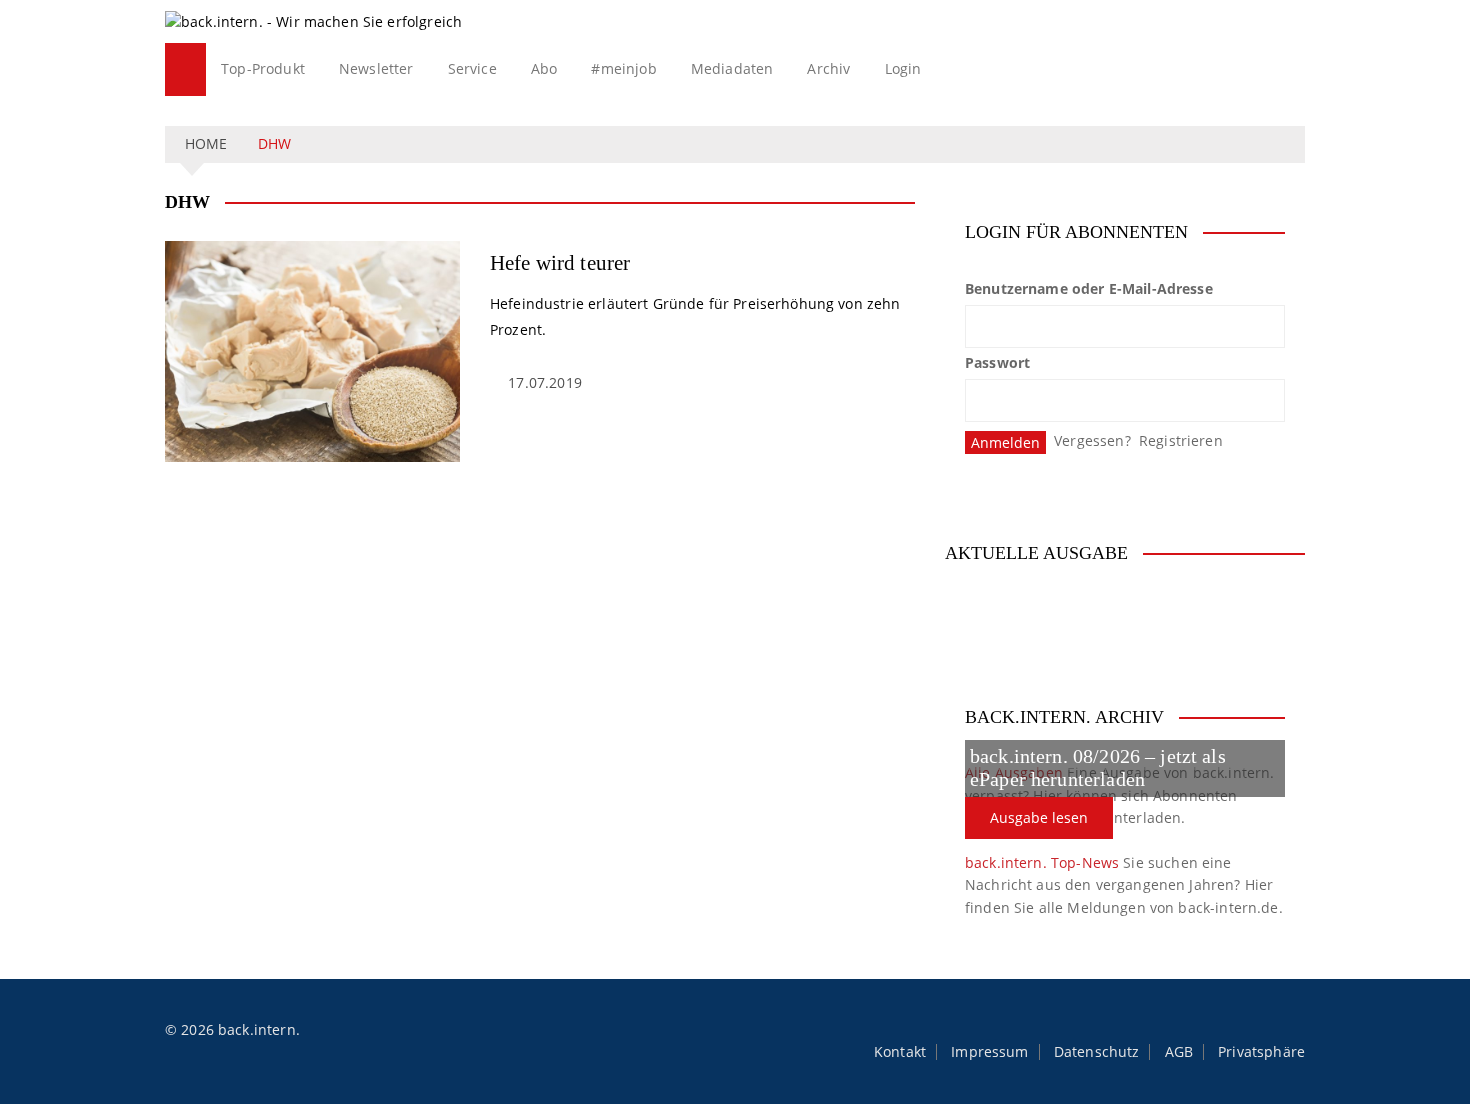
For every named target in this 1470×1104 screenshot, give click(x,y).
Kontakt (900, 1052)
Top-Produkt (263, 68)
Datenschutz (1097, 1052)
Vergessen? (1092, 440)
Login (903, 68)
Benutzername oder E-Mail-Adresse (1089, 288)
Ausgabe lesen (1039, 817)
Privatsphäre (1261, 1052)
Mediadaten (732, 68)
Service (472, 68)
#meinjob (623, 68)
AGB (1179, 1052)
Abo (544, 68)
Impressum (989, 1052)
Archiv (828, 68)
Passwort (997, 362)
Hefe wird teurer (560, 263)
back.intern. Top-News (1042, 862)
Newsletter (376, 68)
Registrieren (1181, 440)
